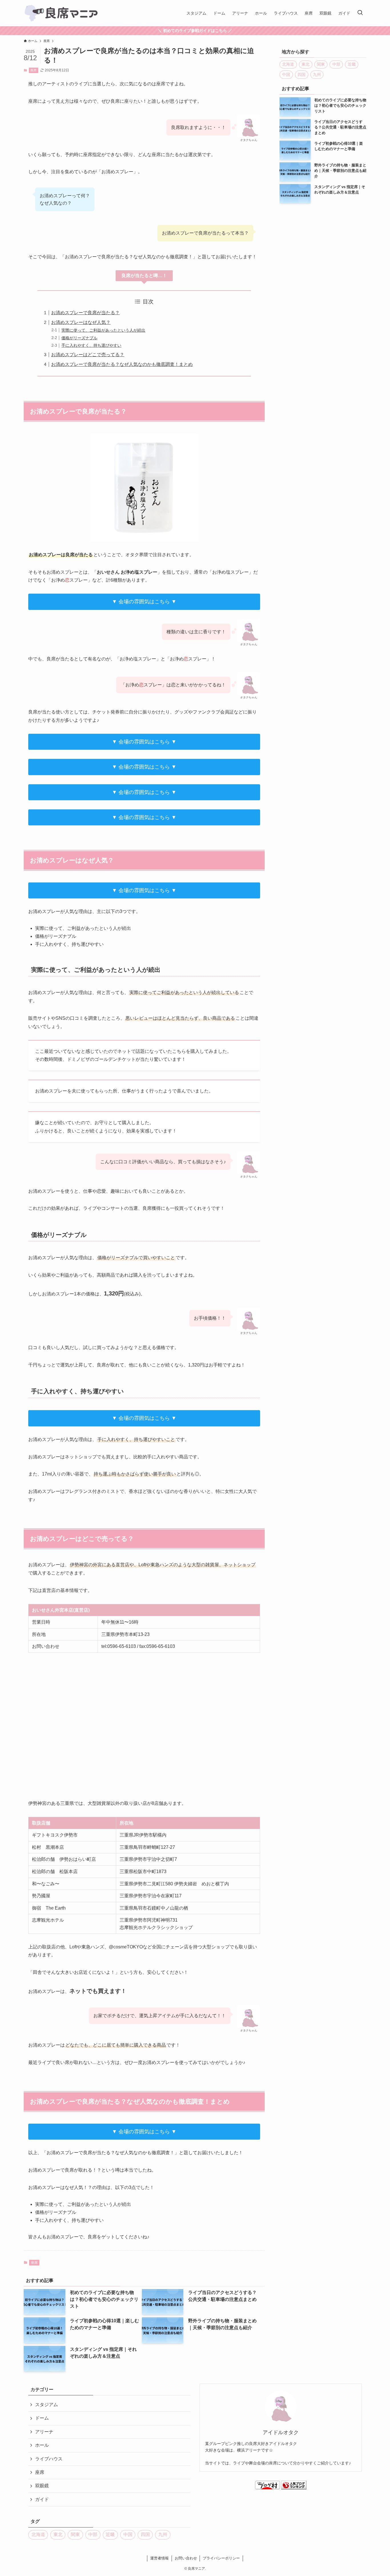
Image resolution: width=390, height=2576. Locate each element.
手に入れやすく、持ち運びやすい (91, 345)
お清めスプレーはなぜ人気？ (81, 322)
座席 (33, 70)
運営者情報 (159, 2558)
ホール (42, 2445)
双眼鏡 (42, 2486)
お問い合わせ (186, 2558)
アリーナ (44, 2432)
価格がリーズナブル (79, 338)
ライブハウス (49, 2459)
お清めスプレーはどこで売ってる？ (88, 355)
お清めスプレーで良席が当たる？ (85, 313)
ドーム (42, 2418)
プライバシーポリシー (221, 2558)
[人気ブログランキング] (294, 2488)
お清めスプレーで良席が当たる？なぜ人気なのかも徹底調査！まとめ (122, 364)
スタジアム (47, 2405)
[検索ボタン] (360, 13)
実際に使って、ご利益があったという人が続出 (103, 330)
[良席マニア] (62, 13)
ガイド (42, 2499)
